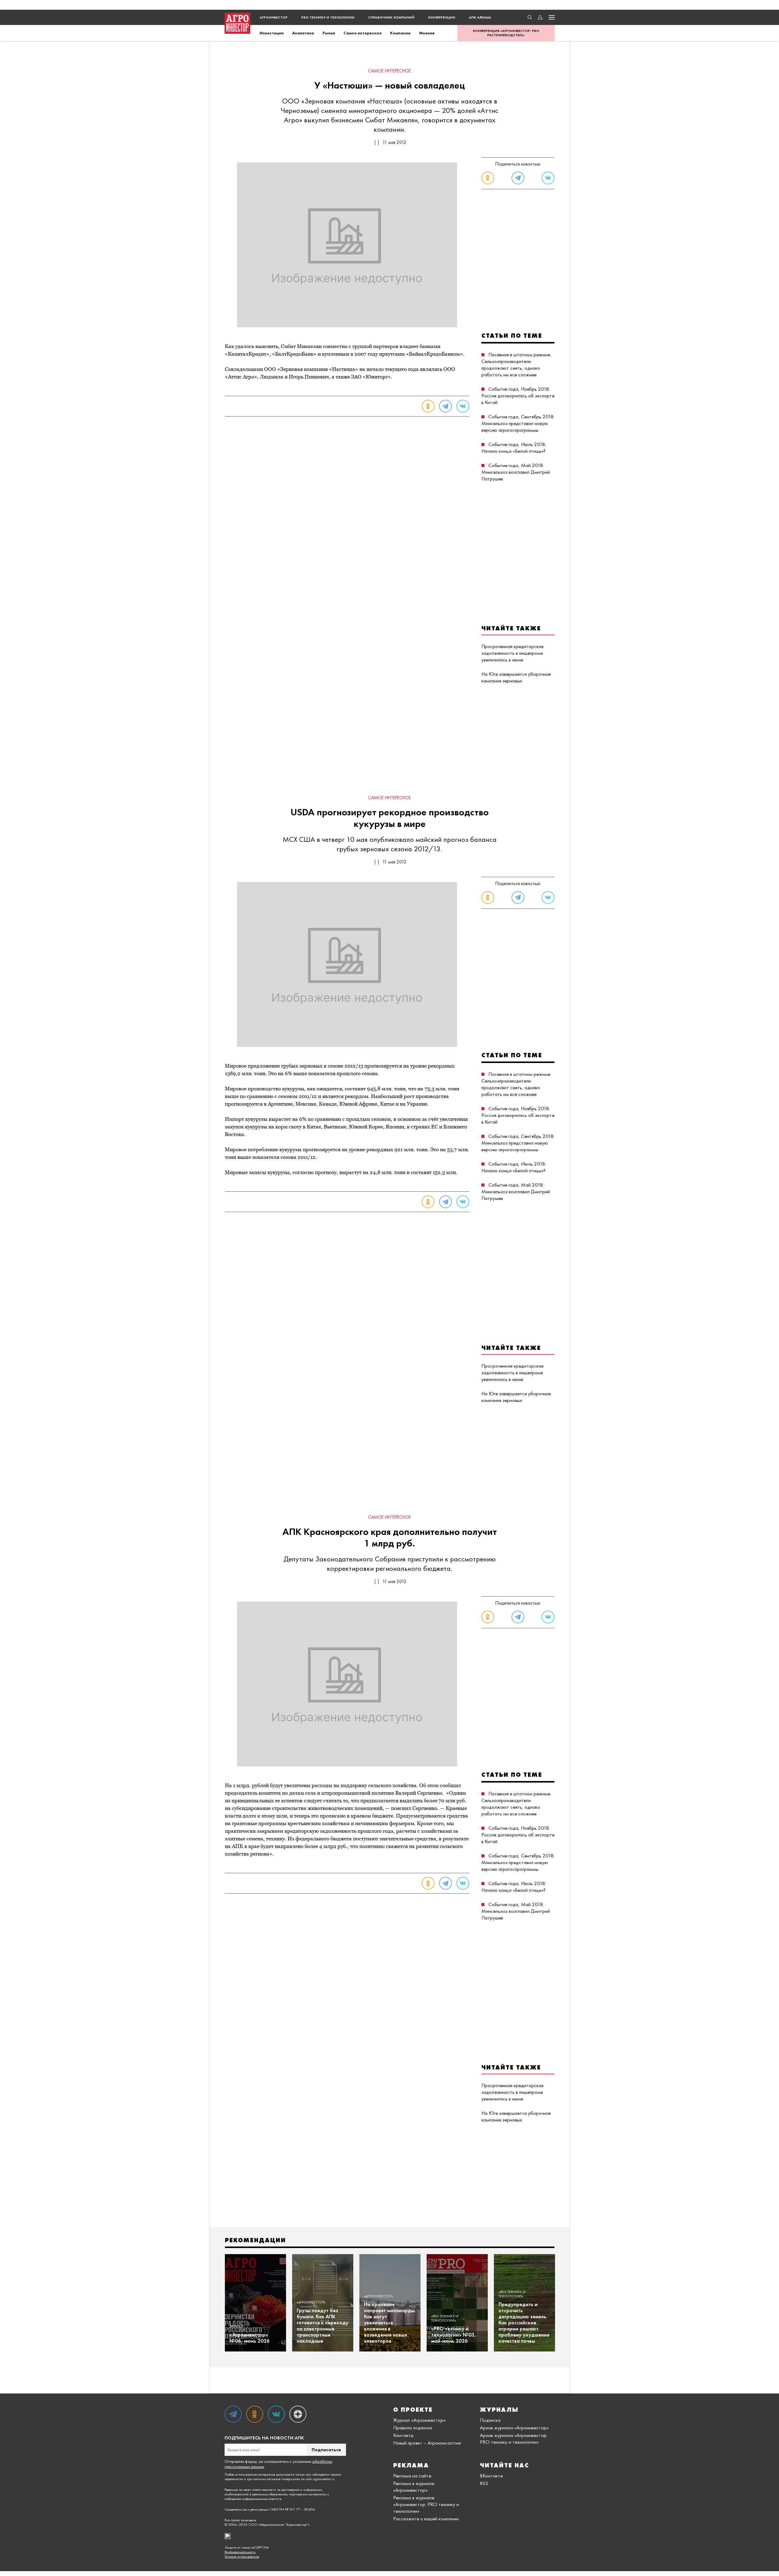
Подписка (490, 2420)
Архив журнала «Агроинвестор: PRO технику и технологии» (514, 2438)
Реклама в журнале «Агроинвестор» (414, 2487)
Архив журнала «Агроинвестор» (514, 2428)
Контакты (403, 2435)
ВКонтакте (491, 2476)
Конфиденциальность (240, 2552)
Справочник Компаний (391, 17)
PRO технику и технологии (328, 17)
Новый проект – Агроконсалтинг (427, 2443)
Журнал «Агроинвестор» (419, 2420)
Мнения (427, 33)
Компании (400, 33)
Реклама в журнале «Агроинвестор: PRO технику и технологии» (426, 2504)
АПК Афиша (480, 17)
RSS (484, 2483)
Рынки (329, 33)
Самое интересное (363, 33)
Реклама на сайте (412, 2476)
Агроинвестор (274, 17)
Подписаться (326, 2450)
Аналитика (303, 33)
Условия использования (242, 2557)
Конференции (442, 17)
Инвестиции (272, 33)
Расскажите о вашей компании (426, 2518)
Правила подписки (413, 2428)
